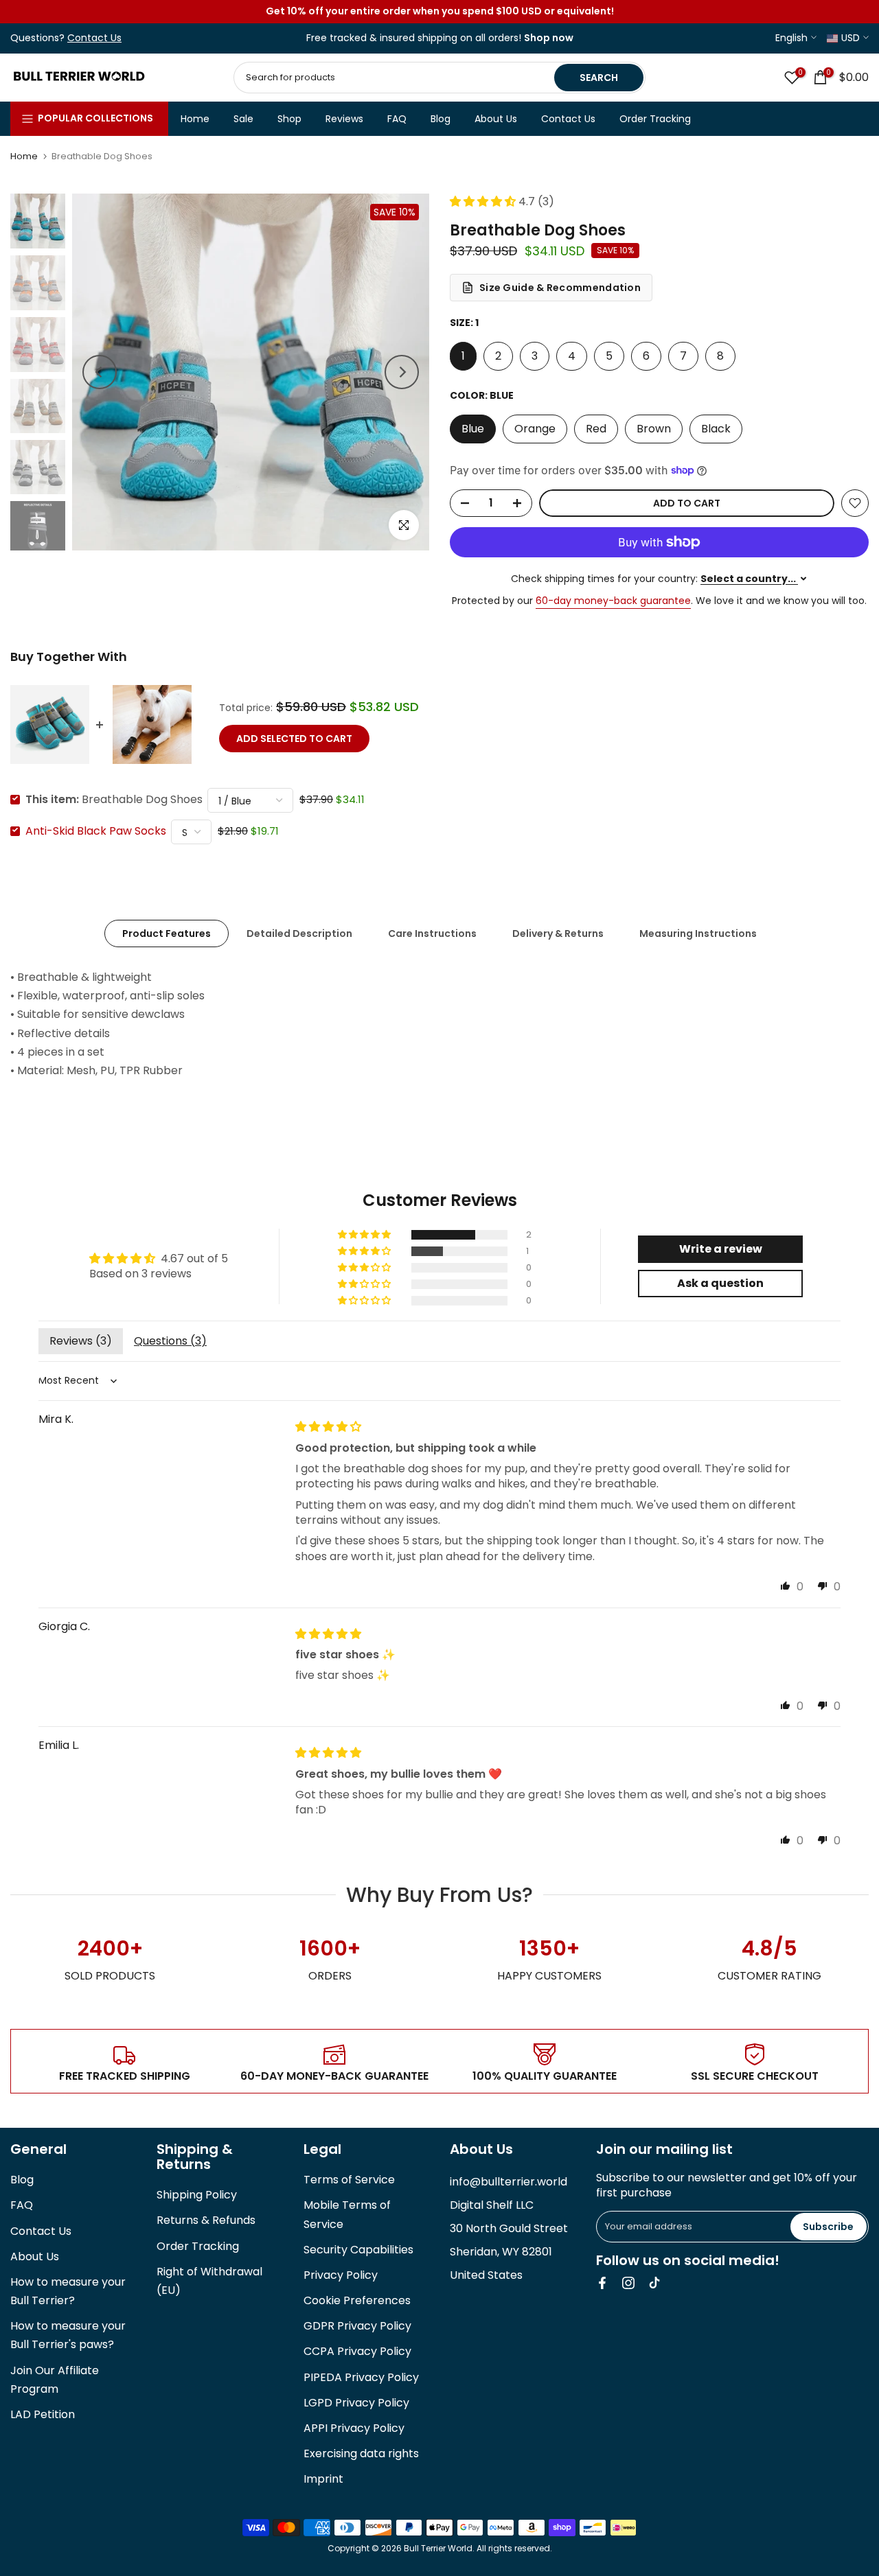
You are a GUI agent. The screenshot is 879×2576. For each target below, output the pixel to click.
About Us (496, 119)
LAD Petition (43, 2414)
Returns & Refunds (206, 2220)
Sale (243, 119)
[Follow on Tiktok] (654, 2283)
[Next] (402, 372)
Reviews (344, 119)
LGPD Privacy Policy (356, 2403)
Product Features (167, 933)
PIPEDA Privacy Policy (361, 2377)
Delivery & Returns (558, 933)
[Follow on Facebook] (602, 2283)
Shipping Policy (197, 2195)
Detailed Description (299, 933)
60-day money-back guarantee (613, 601)
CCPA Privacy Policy (357, 2351)
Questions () (170, 1341)
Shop (289, 119)
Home (195, 119)
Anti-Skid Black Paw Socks (96, 831)
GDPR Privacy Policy (357, 2326)
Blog (441, 119)
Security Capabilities (358, 2250)
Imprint (323, 2479)
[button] (484, 201)
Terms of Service (349, 2180)
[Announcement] (439, 12)
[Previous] (100, 372)
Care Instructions (432, 933)
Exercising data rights (361, 2453)
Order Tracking (655, 119)
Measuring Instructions (698, 933)
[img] (328, 1427)
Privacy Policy (341, 2275)
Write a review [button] (721, 1249)
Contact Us (568, 119)
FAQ (397, 119)
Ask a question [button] (720, 1283)
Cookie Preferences (357, 2300)
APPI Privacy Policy (354, 2428)
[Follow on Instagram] (628, 2283)
